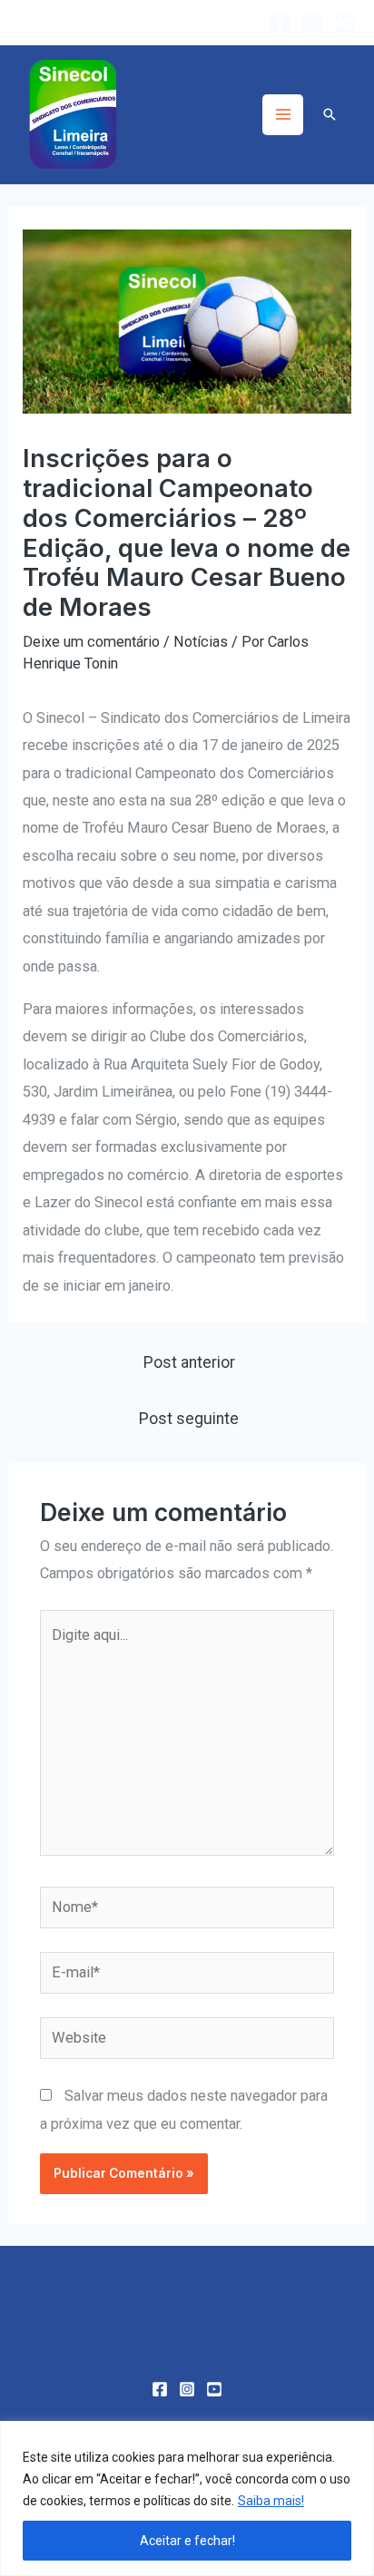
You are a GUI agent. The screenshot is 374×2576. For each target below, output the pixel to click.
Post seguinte (189, 1419)
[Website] (187, 2041)
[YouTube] (345, 23)
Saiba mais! (271, 2501)
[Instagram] (312, 23)
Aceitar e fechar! (187, 2541)
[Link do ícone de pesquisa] (330, 114)
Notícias (201, 642)
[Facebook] (280, 23)
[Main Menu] (283, 115)
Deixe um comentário (91, 642)
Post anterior (189, 1362)
